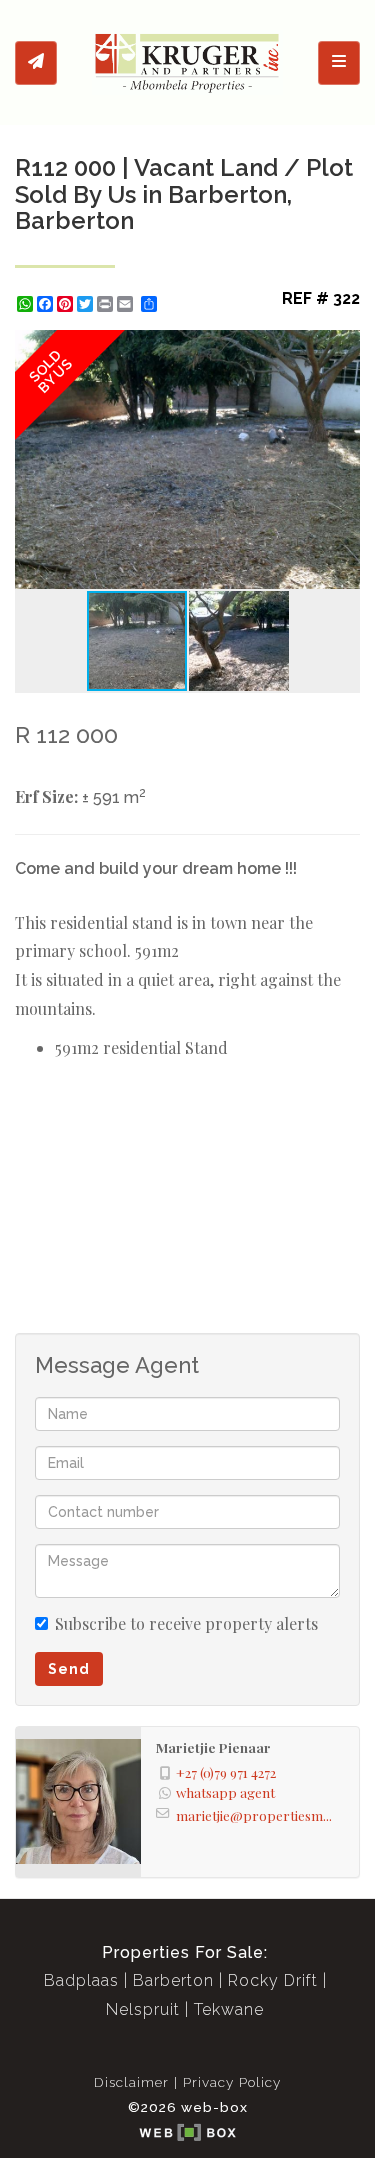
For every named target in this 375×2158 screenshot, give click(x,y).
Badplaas (81, 1980)
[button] (342, 348)
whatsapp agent (225, 1792)
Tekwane (229, 2009)
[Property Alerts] (36, 63)
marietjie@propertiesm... (254, 1815)
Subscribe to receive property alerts (186, 1623)
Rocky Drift (273, 1980)
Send (69, 1669)
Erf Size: (46, 796)
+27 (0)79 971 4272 (226, 1772)
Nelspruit (143, 2009)
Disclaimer (131, 2082)
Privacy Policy (232, 2082)
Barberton (173, 1980)
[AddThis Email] (127, 304)
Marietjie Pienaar (213, 1747)
